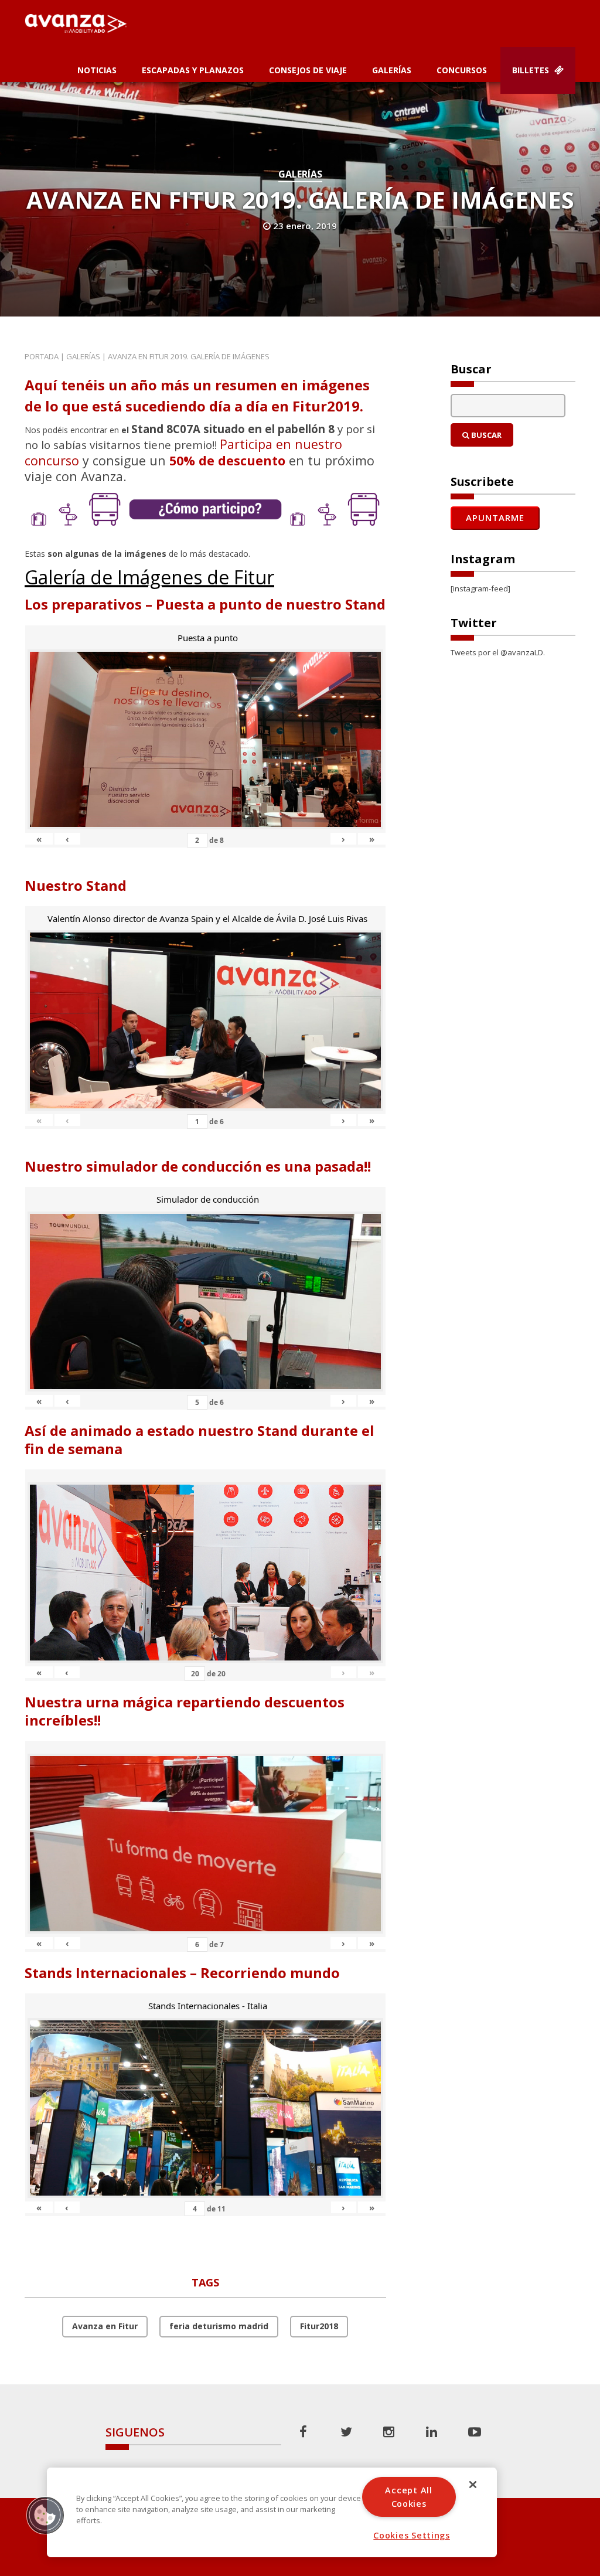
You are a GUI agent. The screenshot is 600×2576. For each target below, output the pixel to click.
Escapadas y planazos (193, 70)
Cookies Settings (412, 2535)
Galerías (392, 70)
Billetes (532, 70)
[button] (45, 2515)
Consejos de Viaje (308, 70)
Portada (42, 356)
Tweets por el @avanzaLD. (498, 652)
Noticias (97, 70)
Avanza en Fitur (105, 2326)
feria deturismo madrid (219, 2326)
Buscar (485, 435)
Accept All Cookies (408, 2497)
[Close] (473, 2485)
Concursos (462, 70)
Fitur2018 (319, 2326)
